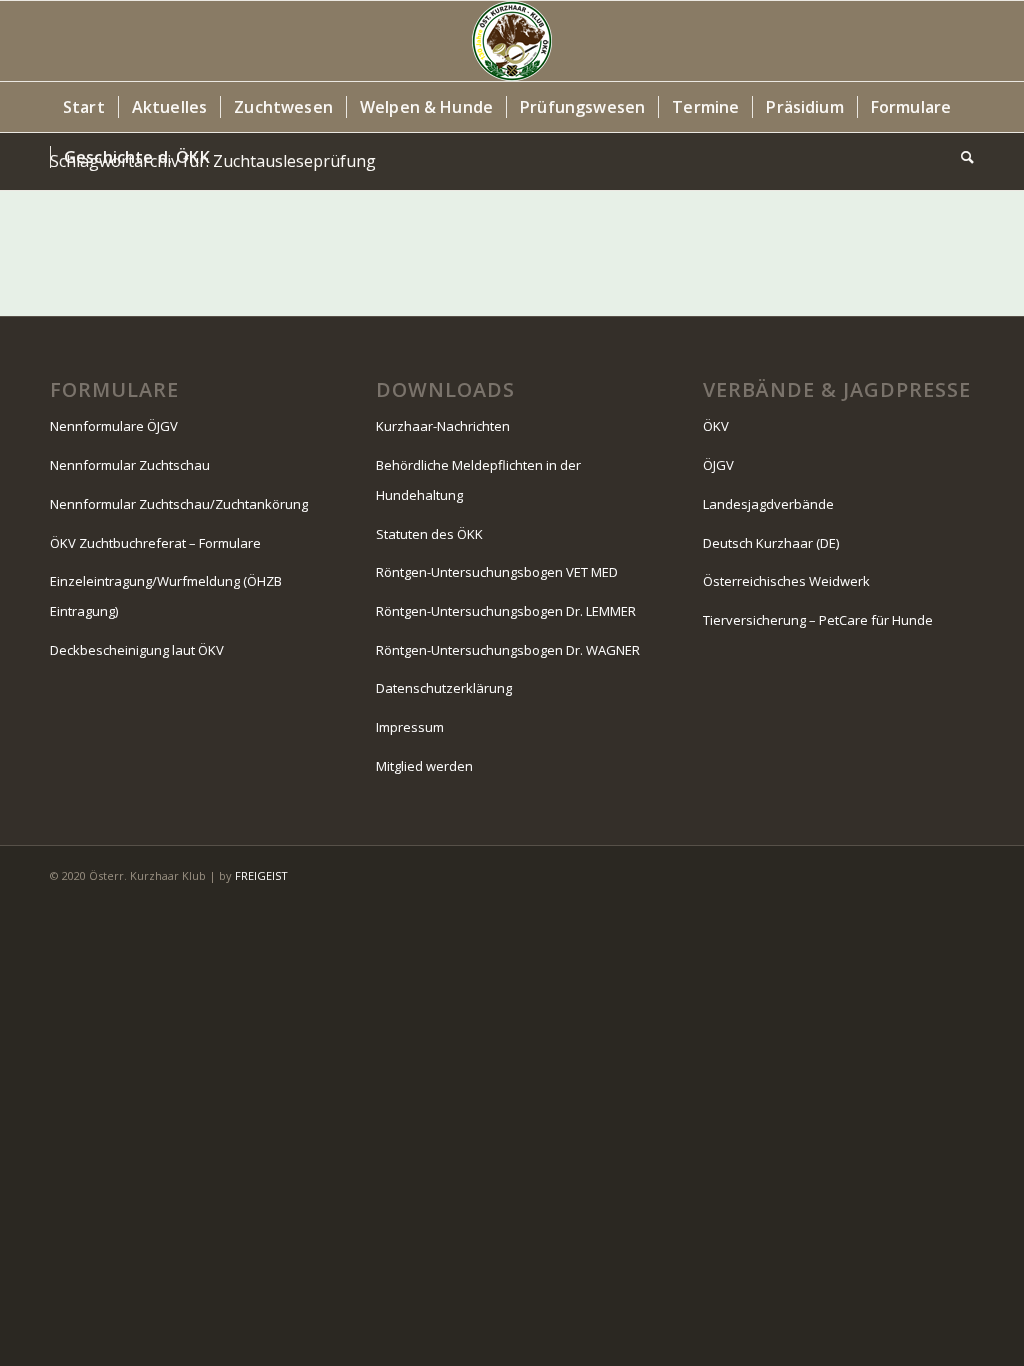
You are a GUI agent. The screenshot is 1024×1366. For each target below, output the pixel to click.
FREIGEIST (261, 875)
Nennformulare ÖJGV (114, 426)
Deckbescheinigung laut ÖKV (137, 650)
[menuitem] (84, 107)
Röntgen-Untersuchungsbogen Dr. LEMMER (506, 611)
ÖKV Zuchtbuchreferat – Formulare (155, 543)
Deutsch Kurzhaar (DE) (771, 543)
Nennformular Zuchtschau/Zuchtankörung (179, 504)
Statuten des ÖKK (429, 534)
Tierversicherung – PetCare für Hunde (818, 620)
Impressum (410, 727)
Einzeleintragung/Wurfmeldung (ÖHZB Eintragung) (166, 596)
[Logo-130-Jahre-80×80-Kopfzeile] (512, 41)
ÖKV (716, 426)
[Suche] (961, 157)
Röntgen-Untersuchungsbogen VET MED (497, 572)
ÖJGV (718, 465)
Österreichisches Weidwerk (786, 581)
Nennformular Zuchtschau (130, 465)
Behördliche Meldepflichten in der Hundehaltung (478, 480)
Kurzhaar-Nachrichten (443, 426)
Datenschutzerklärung (444, 688)
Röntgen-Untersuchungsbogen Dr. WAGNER (508, 650)
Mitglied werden (424, 766)
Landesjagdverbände (768, 504)
